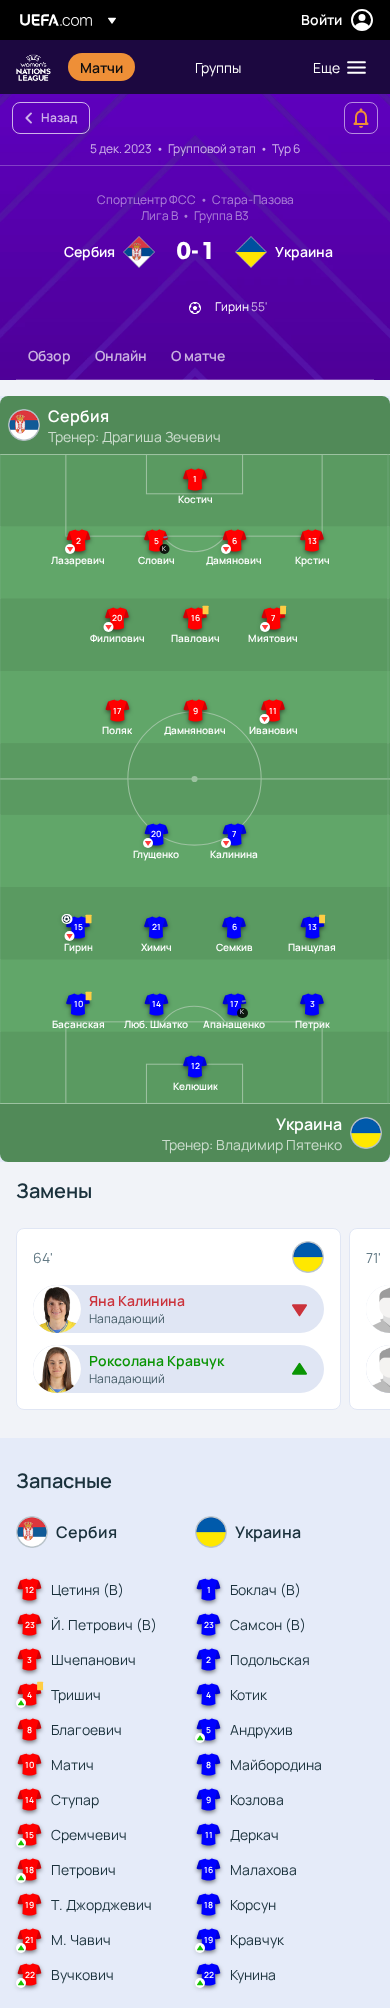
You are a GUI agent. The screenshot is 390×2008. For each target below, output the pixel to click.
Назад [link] (59, 117)
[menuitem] (120, 67)
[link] (101, 67)
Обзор (49, 355)
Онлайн (121, 355)
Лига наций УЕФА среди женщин (33, 67)
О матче (198, 355)
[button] (335, 67)
